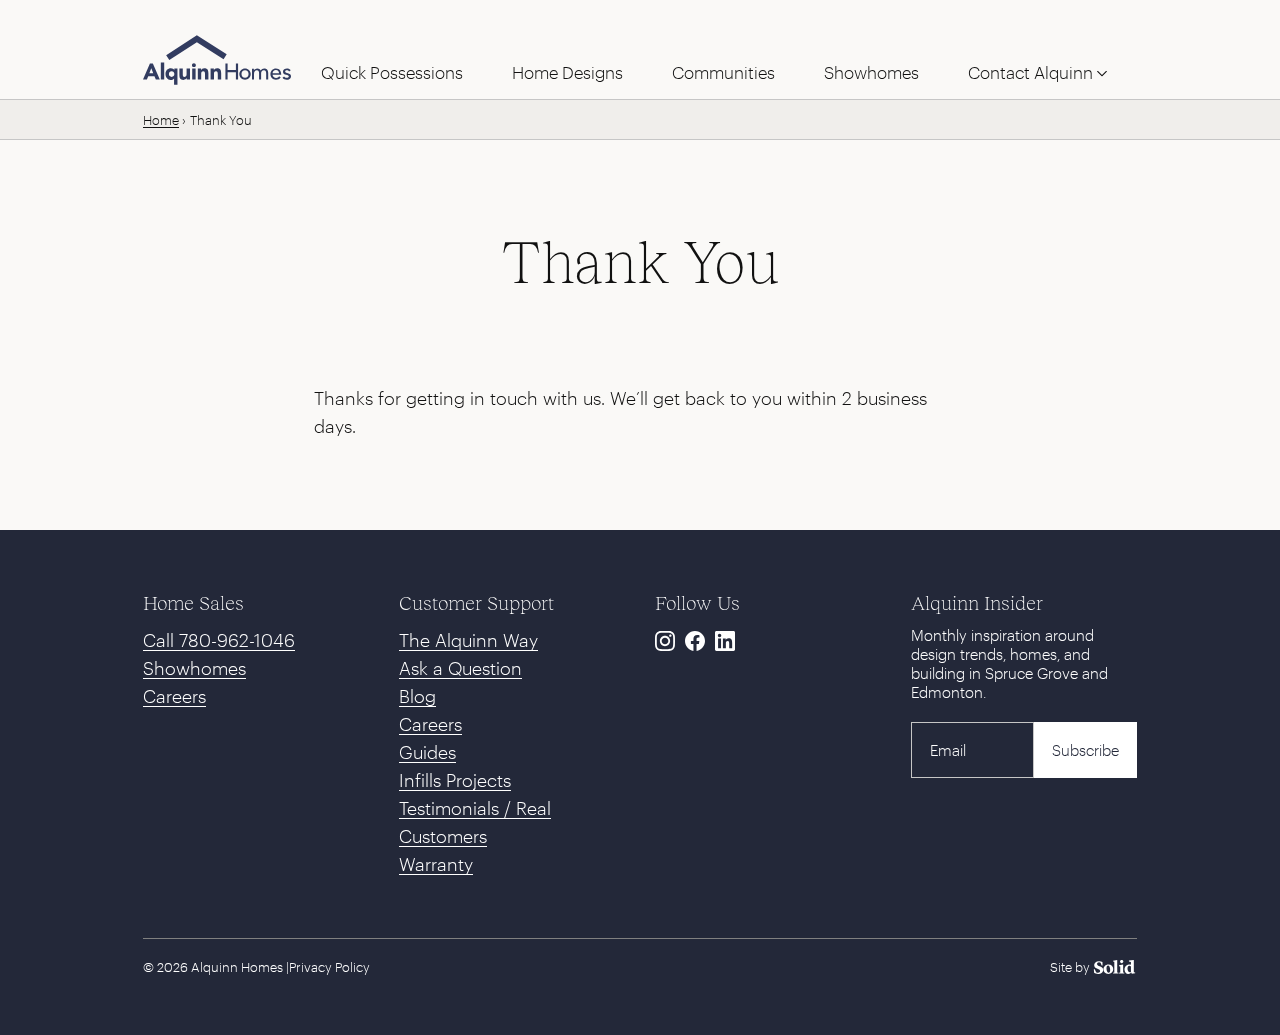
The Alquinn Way (468, 640)
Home (161, 120)
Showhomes (194, 668)
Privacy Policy (329, 967)
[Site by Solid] (1093, 967)
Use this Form (511, 21)
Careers (174, 696)
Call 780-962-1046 (219, 640)
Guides (427, 752)
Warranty (436, 864)
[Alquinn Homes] (217, 60)
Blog (417, 696)
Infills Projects (455, 780)
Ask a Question (460, 668)
